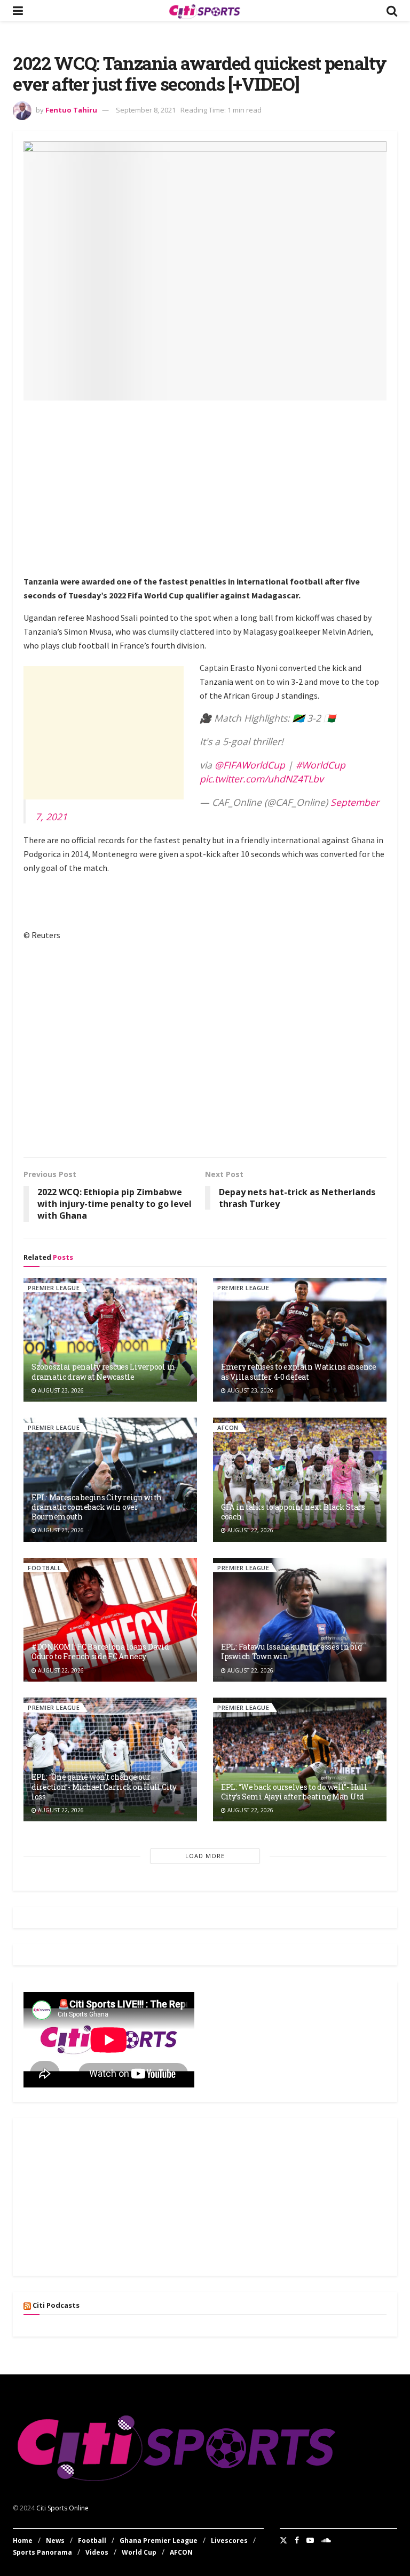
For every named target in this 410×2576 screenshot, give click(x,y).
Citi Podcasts (56, 2305)
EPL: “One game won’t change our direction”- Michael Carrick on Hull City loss (104, 1786)
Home (23, 2541)
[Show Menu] (18, 10)
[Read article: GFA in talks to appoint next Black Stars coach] (300, 1479)
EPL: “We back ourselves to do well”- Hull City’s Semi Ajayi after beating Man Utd (294, 1792)
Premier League (54, 1288)
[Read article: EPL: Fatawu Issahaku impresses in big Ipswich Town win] (300, 1620)
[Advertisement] (217, 486)
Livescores (229, 2541)
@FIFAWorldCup (250, 765)
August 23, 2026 (60, 1390)
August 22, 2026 (250, 1530)
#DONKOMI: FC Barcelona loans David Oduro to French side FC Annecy (100, 1651)
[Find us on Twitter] (283, 2540)
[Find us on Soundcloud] (326, 2540)
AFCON (228, 1427)
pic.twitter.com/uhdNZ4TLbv (262, 779)
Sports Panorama (42, 2552)
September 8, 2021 (146, 110)
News (55, 2541)
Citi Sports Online (62, 2508)
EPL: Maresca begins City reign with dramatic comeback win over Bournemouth (97, 1507)
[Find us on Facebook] (297, 2540)
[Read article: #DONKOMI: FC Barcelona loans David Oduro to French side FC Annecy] (110, 1620)
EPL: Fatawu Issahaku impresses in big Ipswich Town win (291, 1651)
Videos (97, 2552)
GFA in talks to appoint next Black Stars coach (293, 1512)
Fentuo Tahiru (71, 110)
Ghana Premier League (159, 2541)
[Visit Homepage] (204, 11)
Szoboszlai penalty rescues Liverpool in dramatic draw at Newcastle (103, 1371)
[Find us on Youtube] (310, 2540)
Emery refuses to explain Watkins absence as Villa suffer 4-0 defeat (299, 1371)
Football (44, 1568)
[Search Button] (392, 10)
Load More (205, 1856)
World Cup (139, 2552)
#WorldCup (321, 765)
